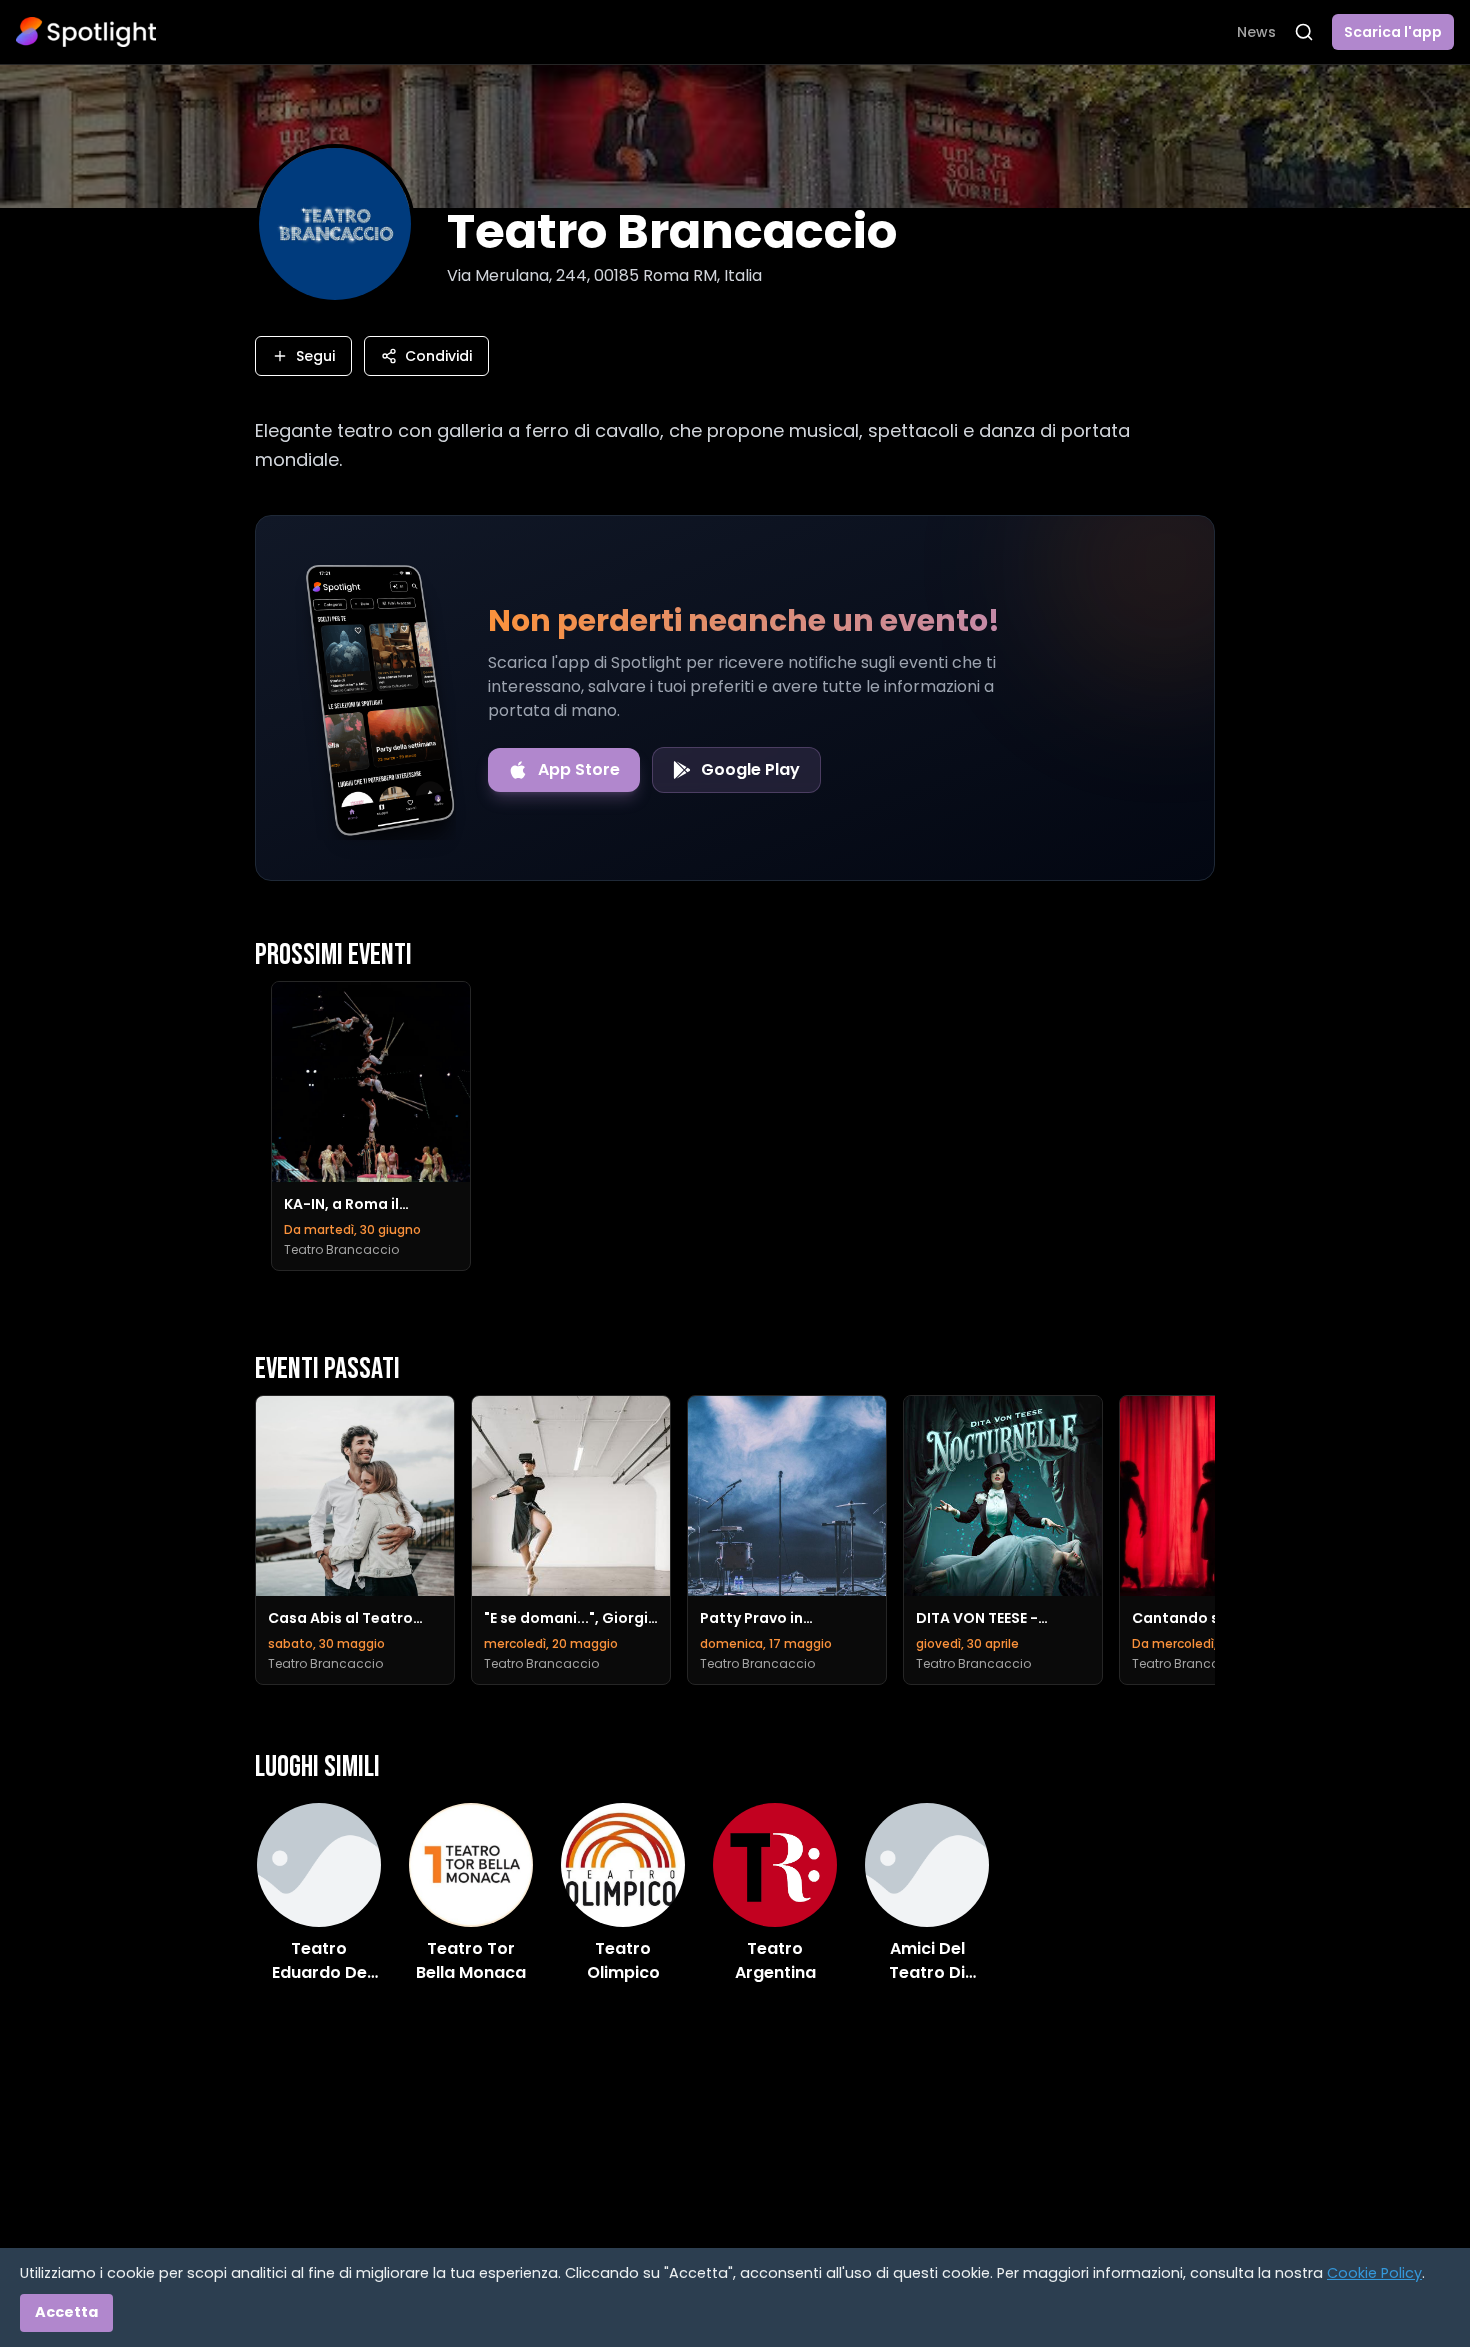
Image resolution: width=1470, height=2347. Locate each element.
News (1256, 32)
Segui (315, 356)
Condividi (438, 356)
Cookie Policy (1374, 2273)
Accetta (66, 2312)
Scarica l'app (1393, 32)
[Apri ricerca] (1304, 32)
